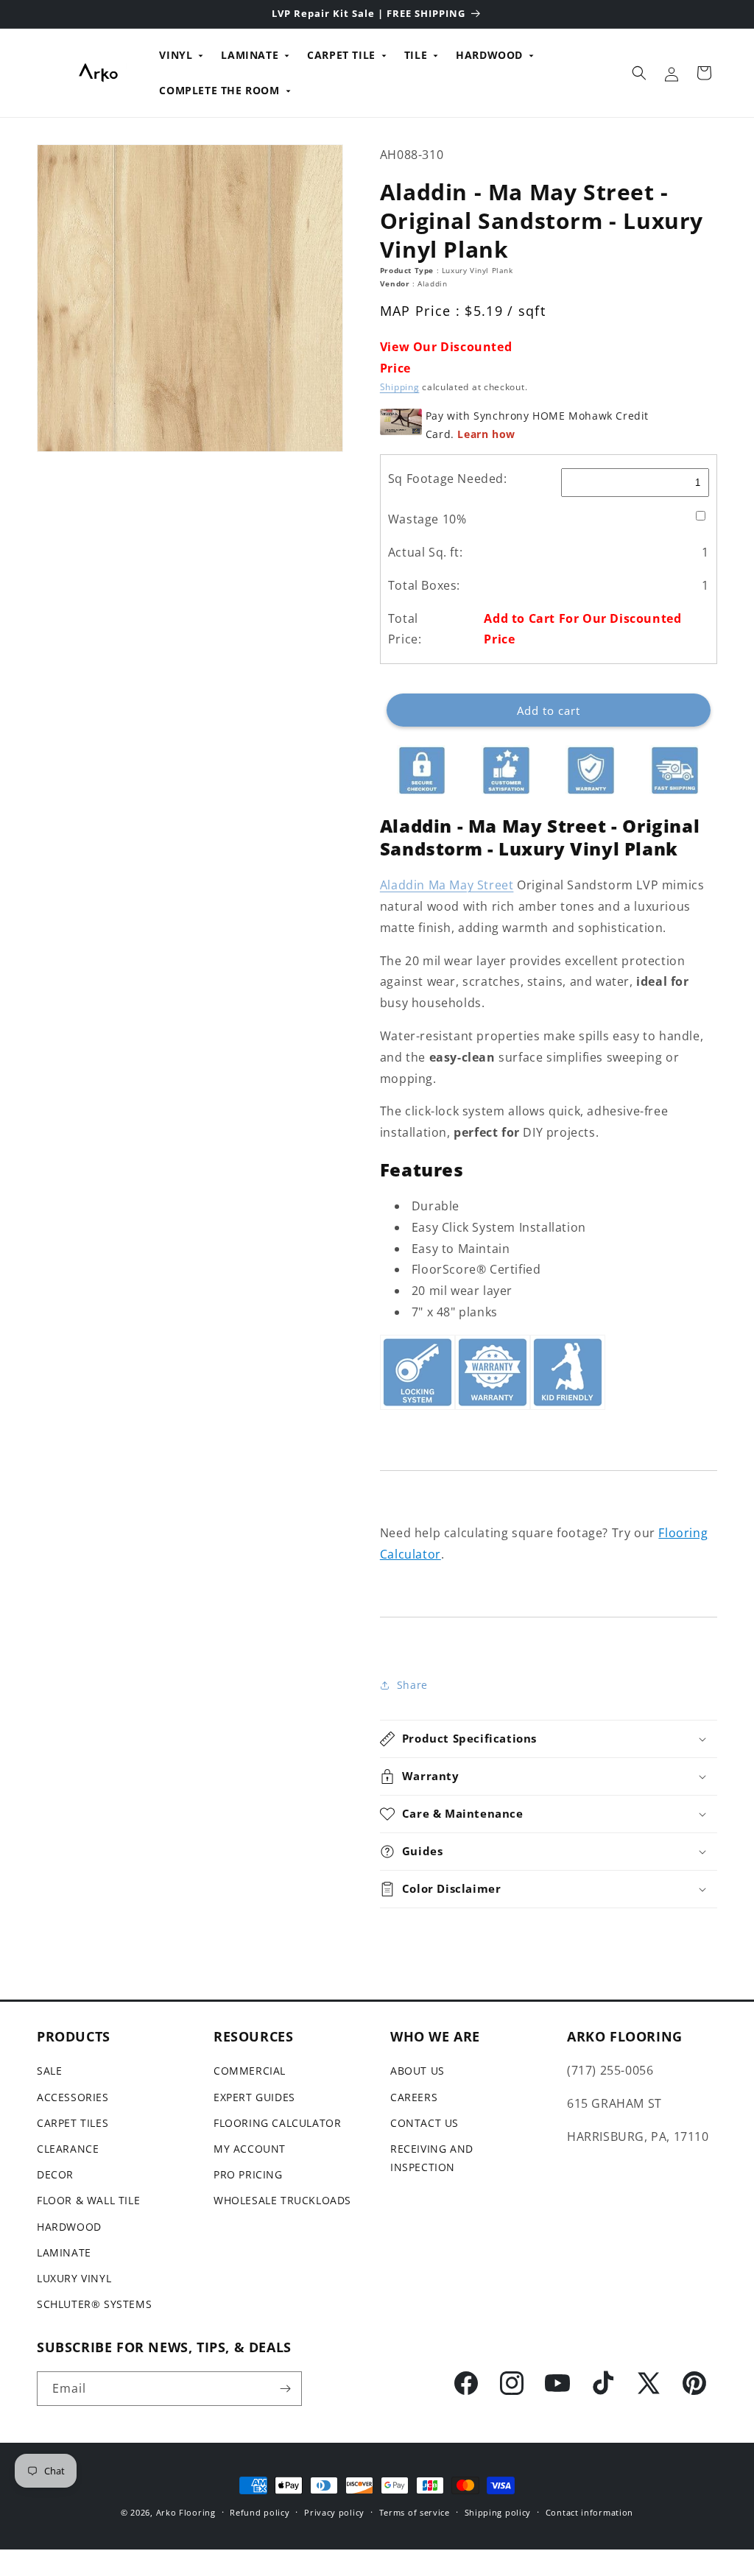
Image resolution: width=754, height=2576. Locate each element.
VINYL (176, 55)
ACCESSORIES (73, 2097)
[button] (639, 73)
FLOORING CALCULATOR (277, 2123)
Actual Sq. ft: (425, 552)
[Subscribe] (285, 2389)
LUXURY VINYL (74, 2278)
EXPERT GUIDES (254, 2097)
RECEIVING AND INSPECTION (432, 2158)
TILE (416, 55)
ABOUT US (417, 2071)
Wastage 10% (427, 519)
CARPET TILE (341, 55)
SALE (49, 2071)
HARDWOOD (489, 55)
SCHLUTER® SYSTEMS (94, 2304)
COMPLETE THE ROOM (219, 90)
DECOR (55, 2174)
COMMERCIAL (250, 2071)
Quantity (401, 682)
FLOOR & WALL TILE (88, 2200)
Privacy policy (334, 2512)
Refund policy (260, 2512)
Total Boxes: (424, 585)
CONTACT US (424, 2123)
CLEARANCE (68, 2149)
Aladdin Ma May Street (447, 885)
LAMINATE (250, 55)
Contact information (589, 2512)
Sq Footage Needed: (448, 479)
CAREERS (414, 2097)
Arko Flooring (186, 2512)
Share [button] (412, 1685)
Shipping (400, 387)
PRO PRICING (248, 2174)
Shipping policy (498, 2512)
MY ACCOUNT (250, 2149)
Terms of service (415, 2512)
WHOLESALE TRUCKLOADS (282, 2200)
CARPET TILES (73, 2123)
